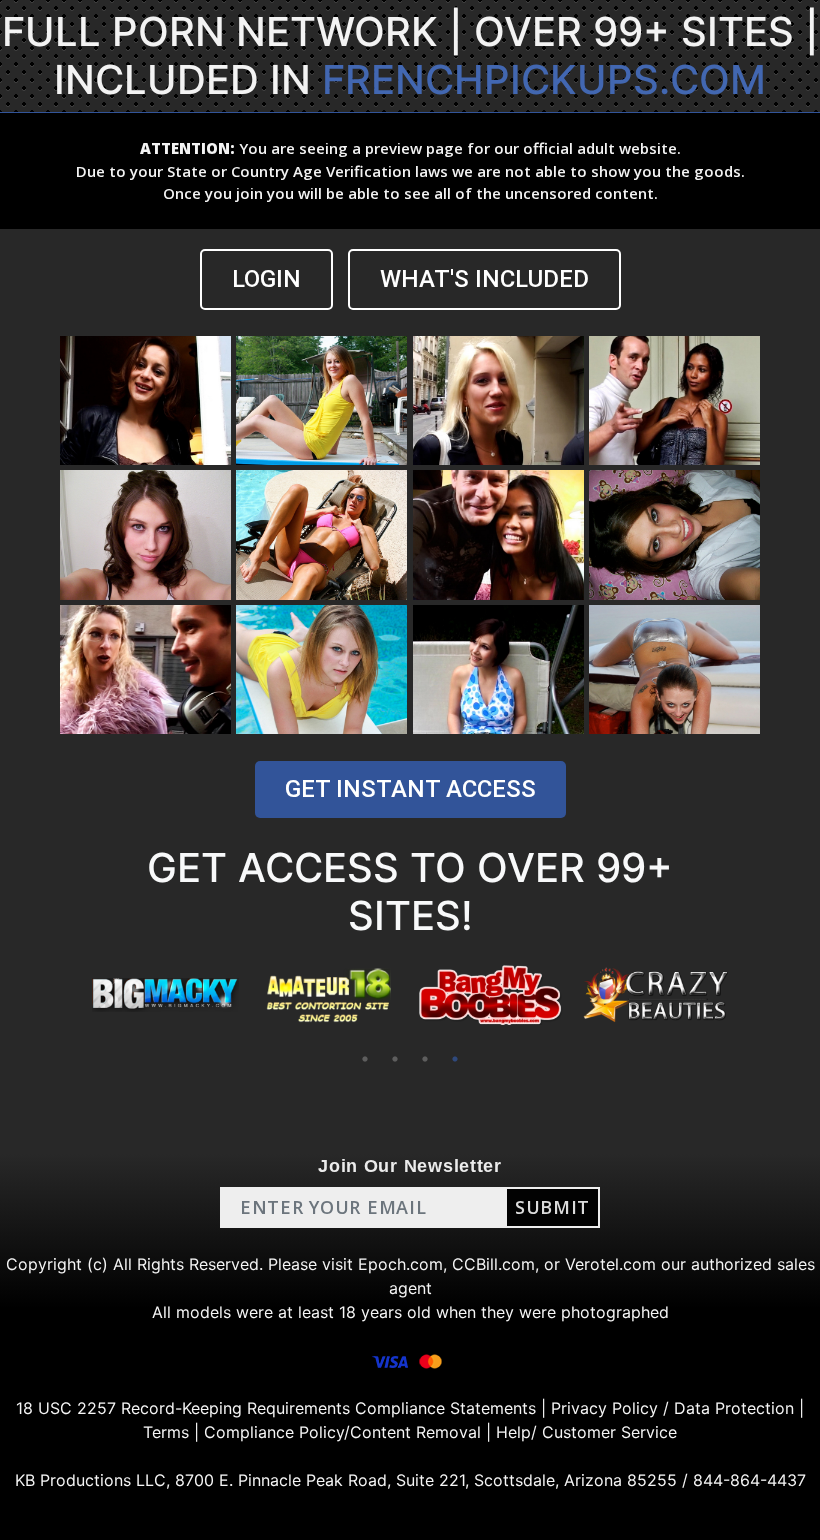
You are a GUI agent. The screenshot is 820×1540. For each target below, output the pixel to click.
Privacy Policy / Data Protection (672, 1408)
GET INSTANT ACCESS (410, 789)
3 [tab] (425, 1059)
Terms (166, 1432)
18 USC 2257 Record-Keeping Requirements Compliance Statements (276, 1408)
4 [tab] (455, 1059)
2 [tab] (395, 1059)
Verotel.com (610, 1264)
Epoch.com (400, 1264)
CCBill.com (493, 1264)
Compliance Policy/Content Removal (342, 1432)
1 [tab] (365, 1059)
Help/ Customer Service (586, 1432)
